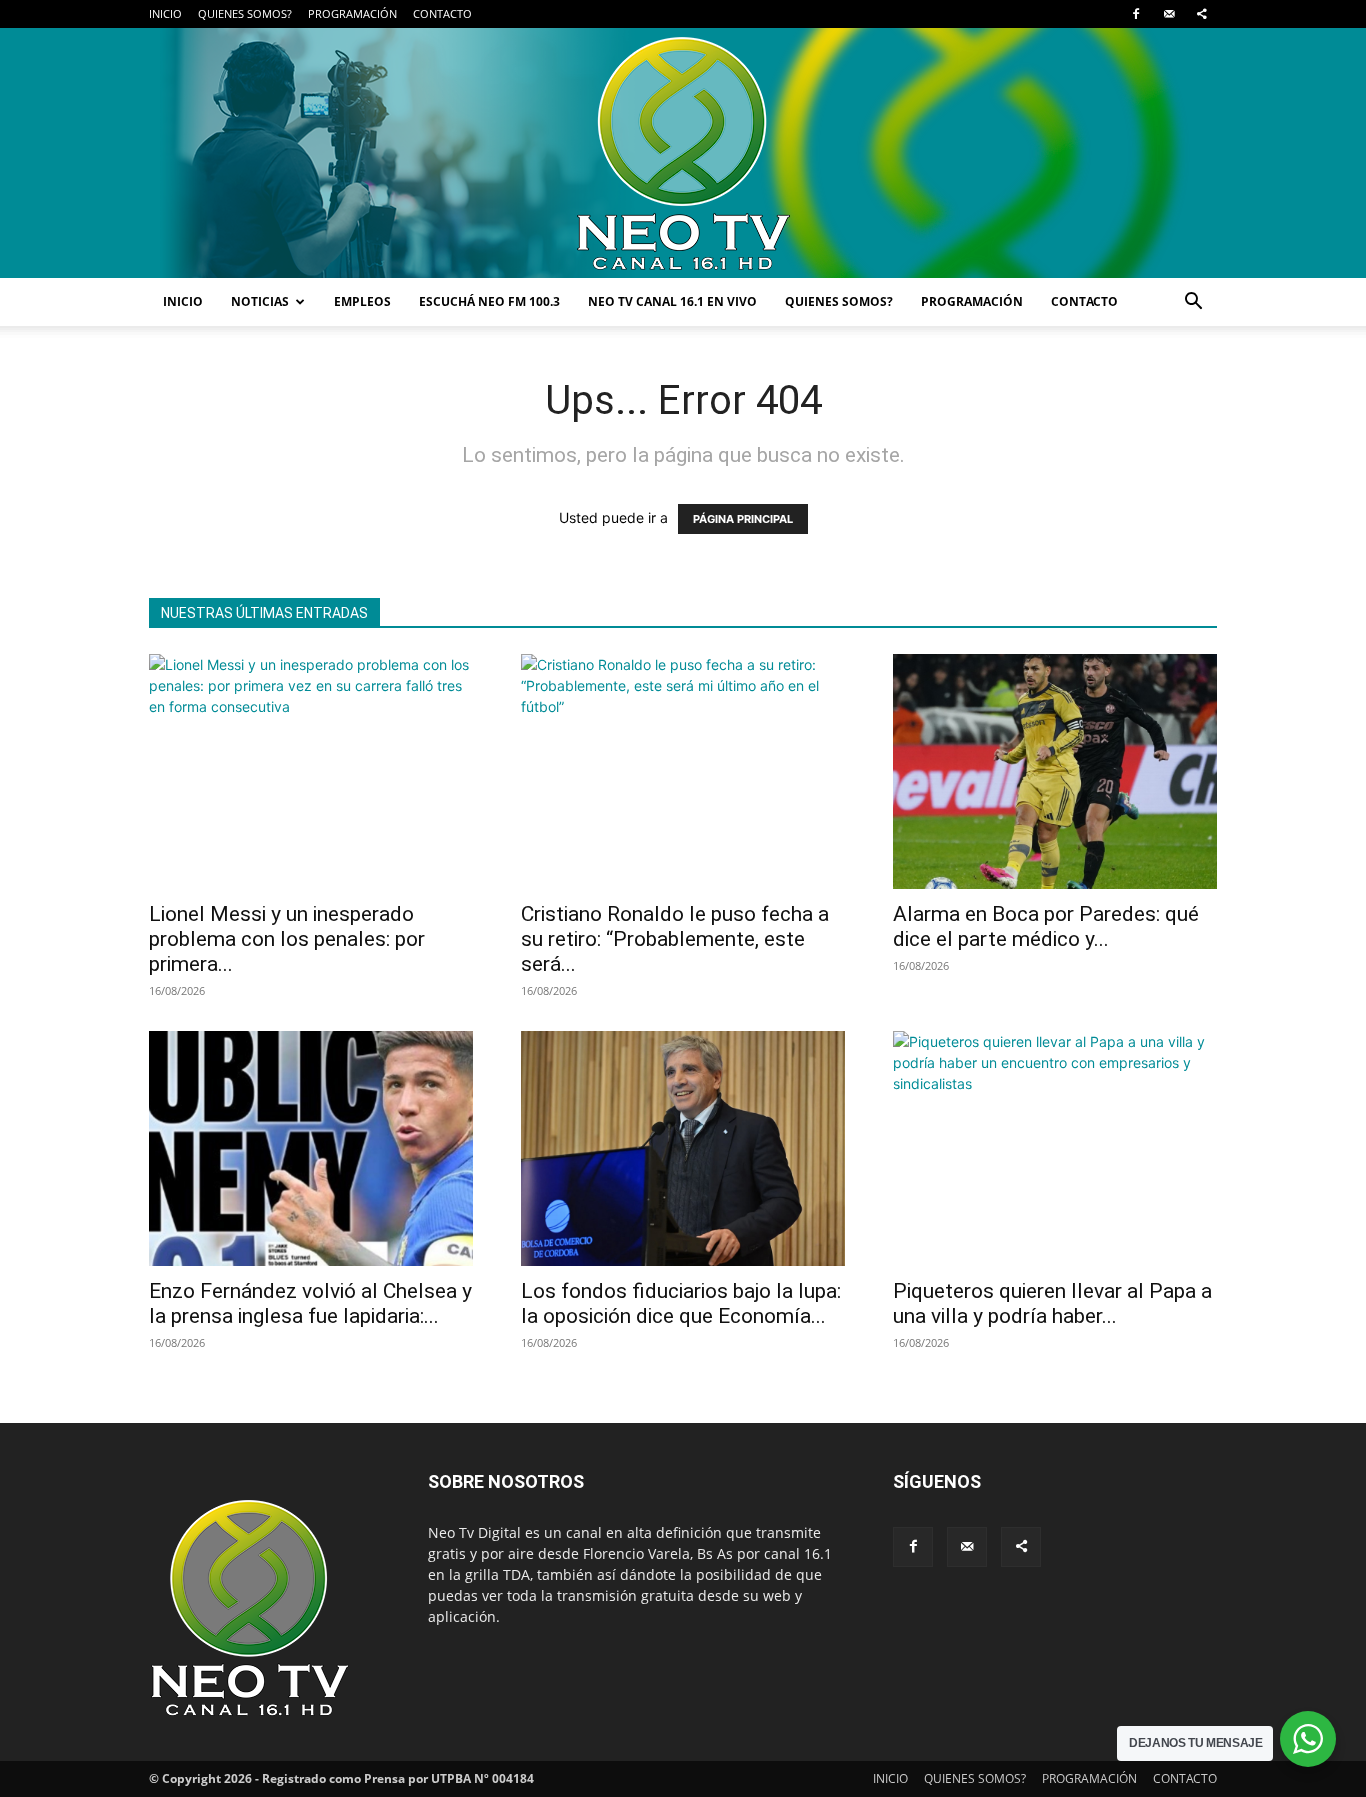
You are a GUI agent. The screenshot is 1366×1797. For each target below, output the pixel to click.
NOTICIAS (260, 301)
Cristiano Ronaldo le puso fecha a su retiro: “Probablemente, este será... (675, 939)
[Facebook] (1136, 14)
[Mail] (1169, 14)
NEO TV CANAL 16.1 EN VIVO (672, 301)
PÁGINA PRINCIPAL (743, 519)
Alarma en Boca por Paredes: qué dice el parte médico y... (1046, 926)
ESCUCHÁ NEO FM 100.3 (489, 301)
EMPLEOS (362, 301)
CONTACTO (442, 13)
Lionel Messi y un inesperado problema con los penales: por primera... (287, 939)
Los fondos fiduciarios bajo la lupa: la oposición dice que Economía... (681, 1303)
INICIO (165, 13)
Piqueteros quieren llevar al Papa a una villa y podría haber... (1052, 1303)
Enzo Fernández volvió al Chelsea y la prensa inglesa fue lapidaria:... (310, 1303)
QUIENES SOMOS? (245, 13)
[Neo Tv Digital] (683, 153)
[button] (1193, 303)
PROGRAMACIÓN (352, 13)
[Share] (1202, 14)
